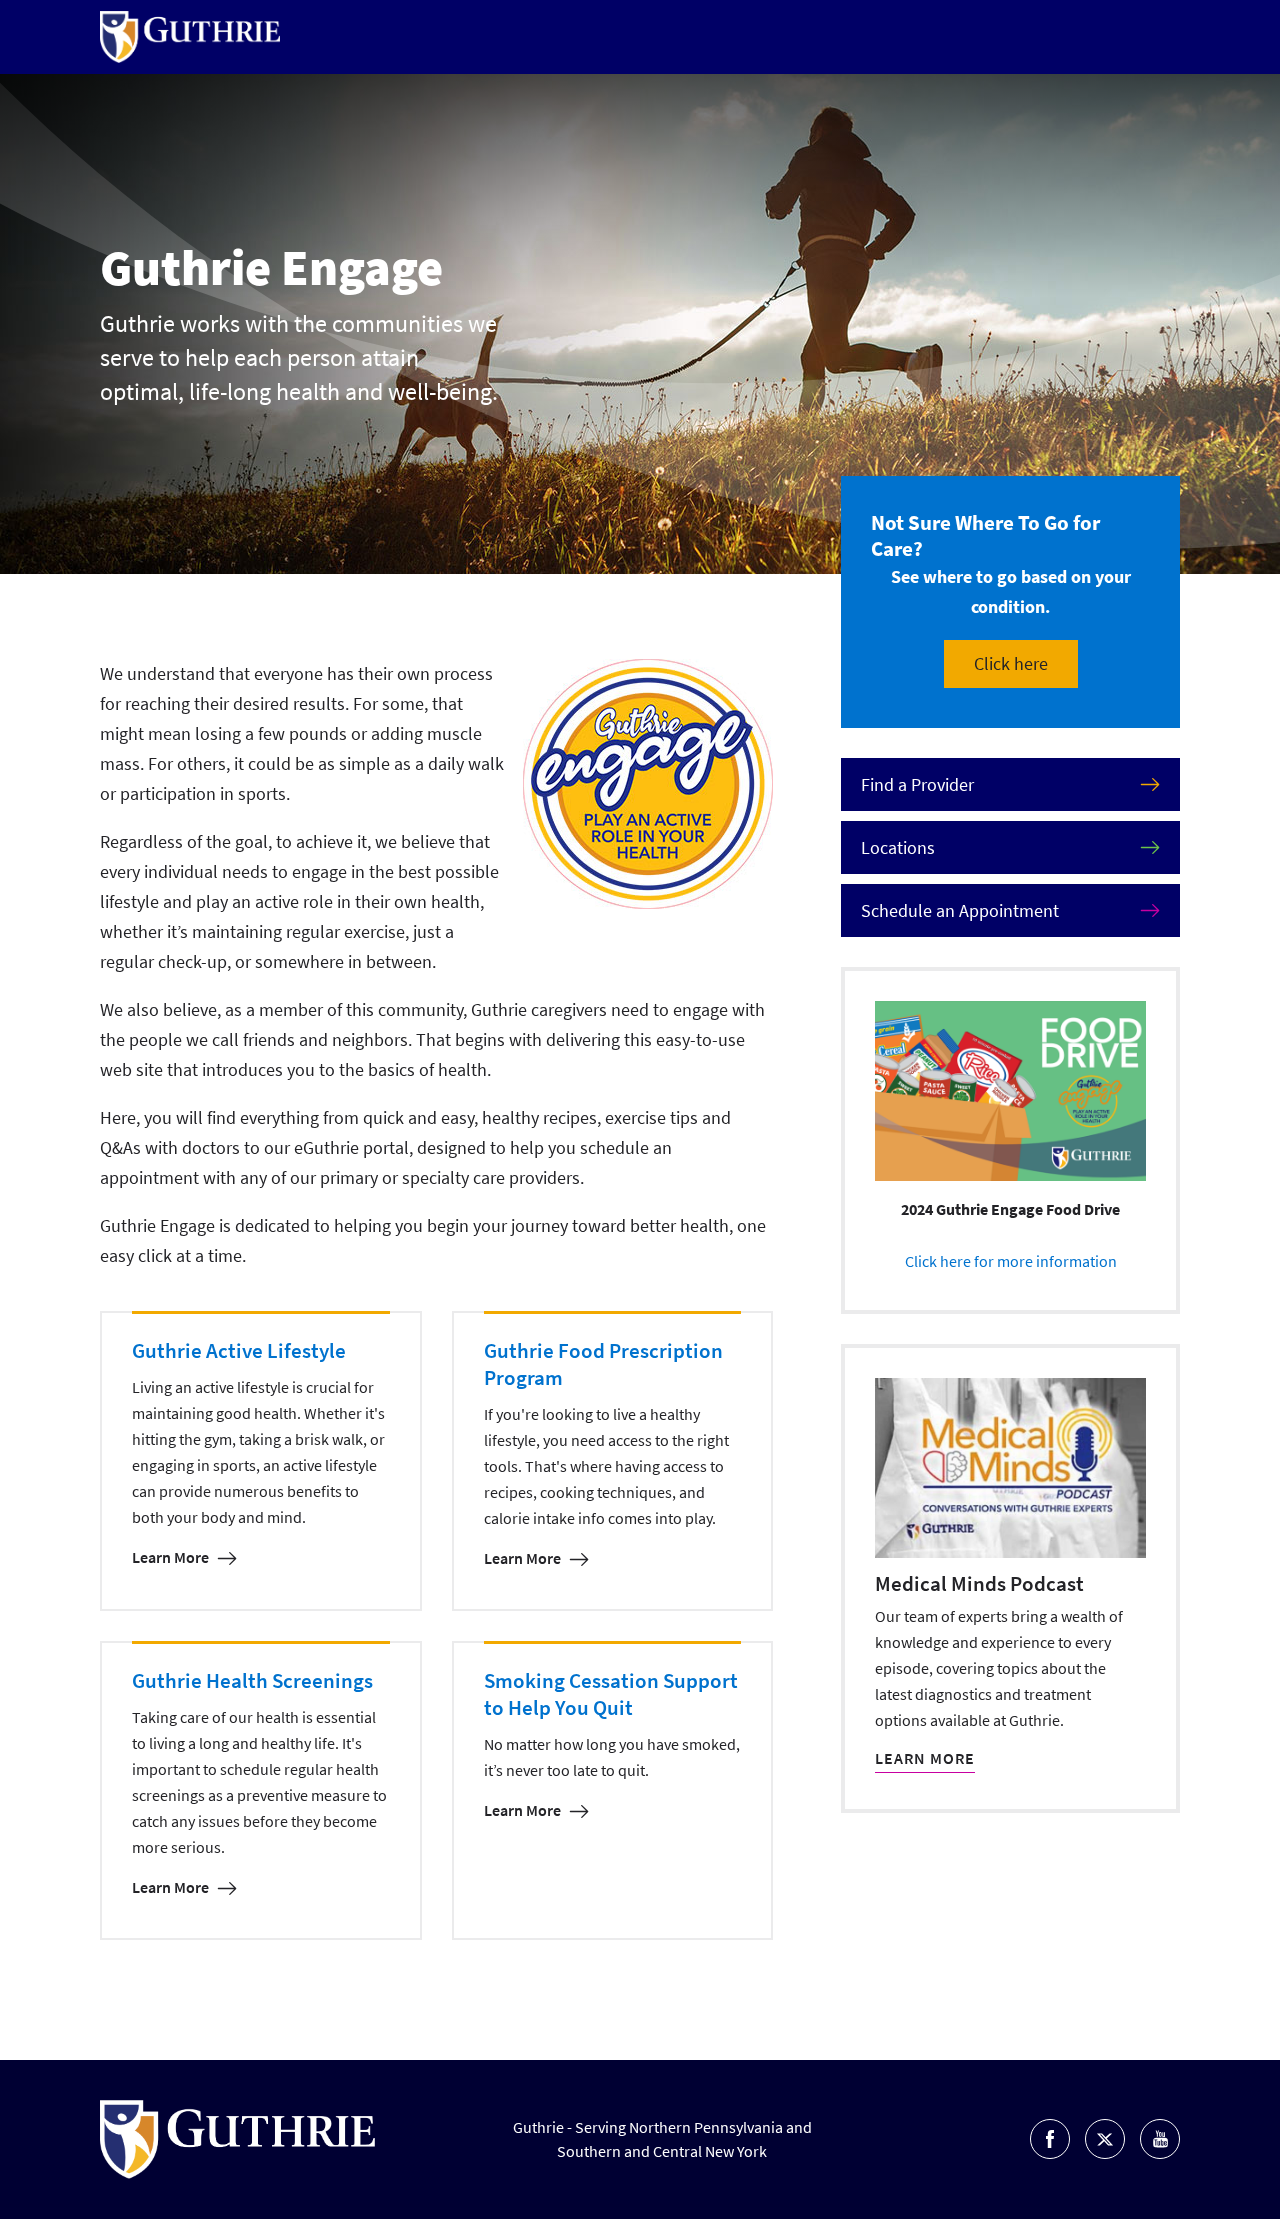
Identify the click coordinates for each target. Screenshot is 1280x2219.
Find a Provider (917, 784)
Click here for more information (1011, 1261)
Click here (1011, 663)
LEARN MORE (925, 1758)
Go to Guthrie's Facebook (1050, 2139)
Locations (898, 847)
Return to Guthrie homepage (190, 37)
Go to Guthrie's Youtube (1160, 2139)
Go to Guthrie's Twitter (1105, 2139)
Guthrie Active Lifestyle (239, 1350)
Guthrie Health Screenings (252, 1680)
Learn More (170, 1557)
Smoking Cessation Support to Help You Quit (611, 1694)
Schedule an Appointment (960, 910)
